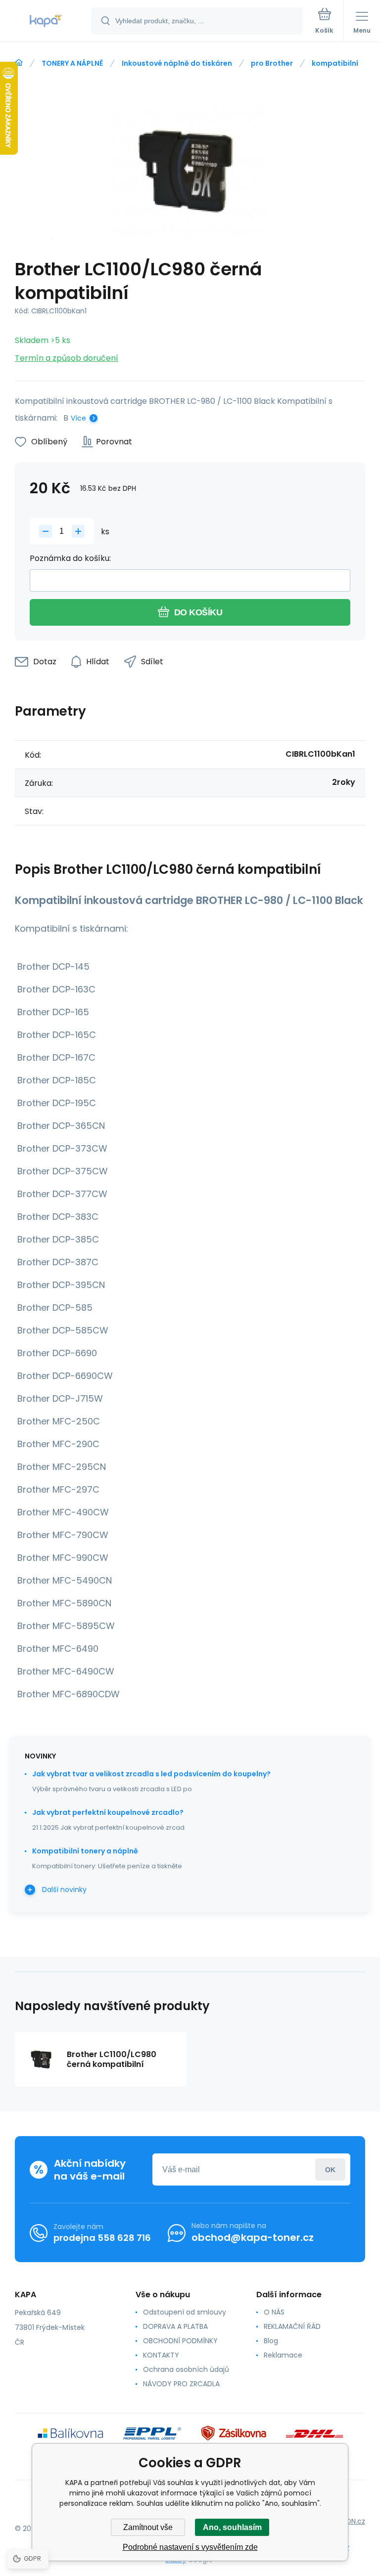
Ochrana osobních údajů (186, 2369)
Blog (271, 2341)
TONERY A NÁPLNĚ (72, 63)
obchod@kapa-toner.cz (253, 2237)
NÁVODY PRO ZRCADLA (181, 2384)
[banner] (46, 21)
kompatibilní (335, 63)
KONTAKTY (161, 2355)
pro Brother (272, 63)
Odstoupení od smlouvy (185, 2312)
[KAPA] (19, 63)
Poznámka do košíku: (70, 558)
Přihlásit (330, 2169)
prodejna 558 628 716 (102, 2238)
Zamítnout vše (148, 2527)
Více (78, 418)
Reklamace (283, 2355)
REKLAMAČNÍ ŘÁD (292, 2326)
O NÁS (274, 2312)
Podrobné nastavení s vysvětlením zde (190, 2547)
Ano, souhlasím (232, 2527)
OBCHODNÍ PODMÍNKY (180, 2341)
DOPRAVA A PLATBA (175, 2326)
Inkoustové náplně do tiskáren (177, 63)
